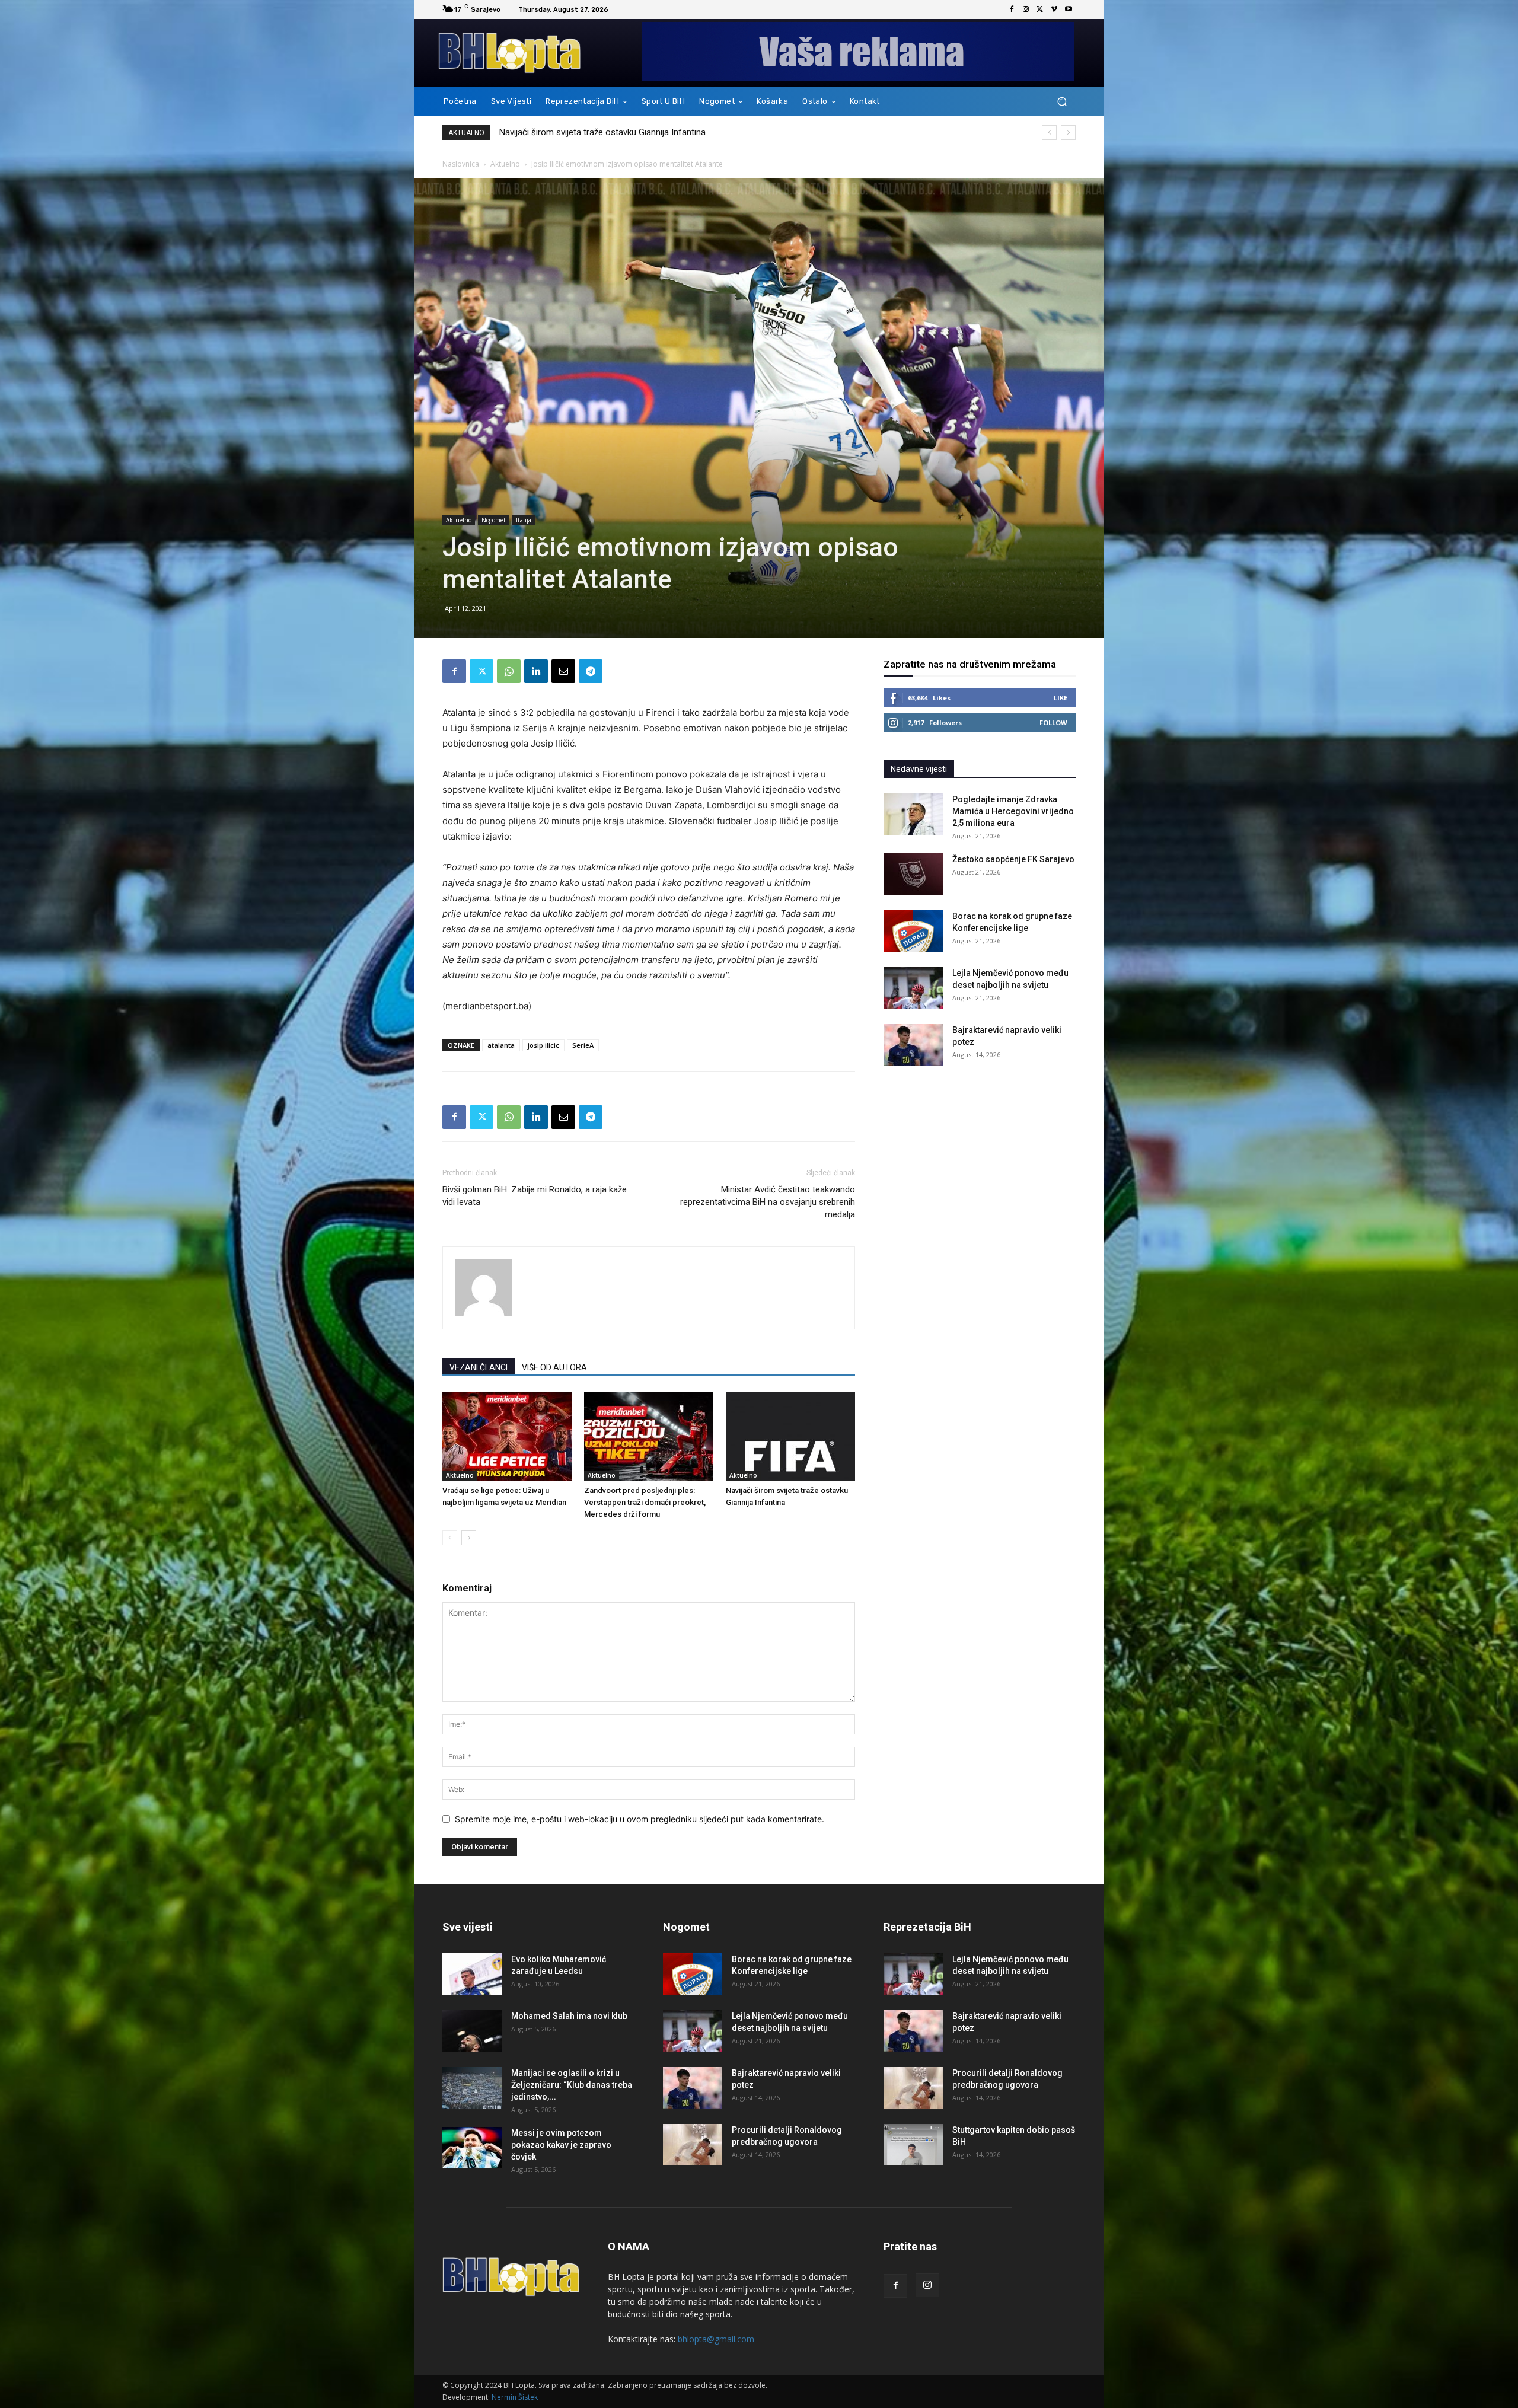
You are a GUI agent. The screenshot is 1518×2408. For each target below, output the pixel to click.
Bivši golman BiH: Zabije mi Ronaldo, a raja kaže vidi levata (535, 1196)
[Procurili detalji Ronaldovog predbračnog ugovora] (693, 2145)
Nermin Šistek (515, 2397)
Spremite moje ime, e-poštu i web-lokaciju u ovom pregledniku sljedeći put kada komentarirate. (640, 1819)
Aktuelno (505, 164)
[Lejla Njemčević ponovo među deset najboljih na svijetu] (913, 988)
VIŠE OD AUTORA (554, 1367)
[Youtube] (1069, 9)
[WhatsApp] (509, 671)
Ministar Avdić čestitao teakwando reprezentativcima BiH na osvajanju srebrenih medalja (768, 1202)
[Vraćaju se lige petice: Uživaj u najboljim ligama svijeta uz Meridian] (507, 1436)
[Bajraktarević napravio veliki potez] (913, 1045)
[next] (1068, 133)
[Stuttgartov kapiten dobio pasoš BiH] (913, 2145)
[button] (1062, 102)
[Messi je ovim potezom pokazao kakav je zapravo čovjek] (472, 2148)
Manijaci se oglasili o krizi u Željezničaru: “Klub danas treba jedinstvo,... (572, 2085)
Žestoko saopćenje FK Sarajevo (561, 132)
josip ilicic (543, 1045)
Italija (524, 520)
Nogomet (494, 520)
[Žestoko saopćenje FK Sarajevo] (913, 874)
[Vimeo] (1054, 9)
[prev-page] (450, 1538)
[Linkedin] (536, 671)
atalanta (501, 1045)
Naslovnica (461, 164)
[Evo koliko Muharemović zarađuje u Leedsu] (472, 1974)
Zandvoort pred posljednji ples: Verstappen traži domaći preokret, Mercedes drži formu (645, 1502)
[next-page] (469, 1538)
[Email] (563, 671)
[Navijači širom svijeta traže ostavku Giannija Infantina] (790, 1436)
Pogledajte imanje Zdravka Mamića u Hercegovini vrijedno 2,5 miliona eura (1013, 811)
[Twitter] (1040, 9)
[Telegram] (591, 671)
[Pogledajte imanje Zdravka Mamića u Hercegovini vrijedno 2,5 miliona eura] (913, 814)
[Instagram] (1026, 9)
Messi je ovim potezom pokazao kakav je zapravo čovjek (561, 2145)
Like (1061, 698)
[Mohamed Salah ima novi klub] (472, 2031)
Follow (1053, 723)
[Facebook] (1012, 9)
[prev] (1049, 133)
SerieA (583, 1045)
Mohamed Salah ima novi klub (569, 2016)
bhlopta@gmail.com (716, 2339)
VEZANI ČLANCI (479, 1367)
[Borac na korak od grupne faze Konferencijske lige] (913, 931)
